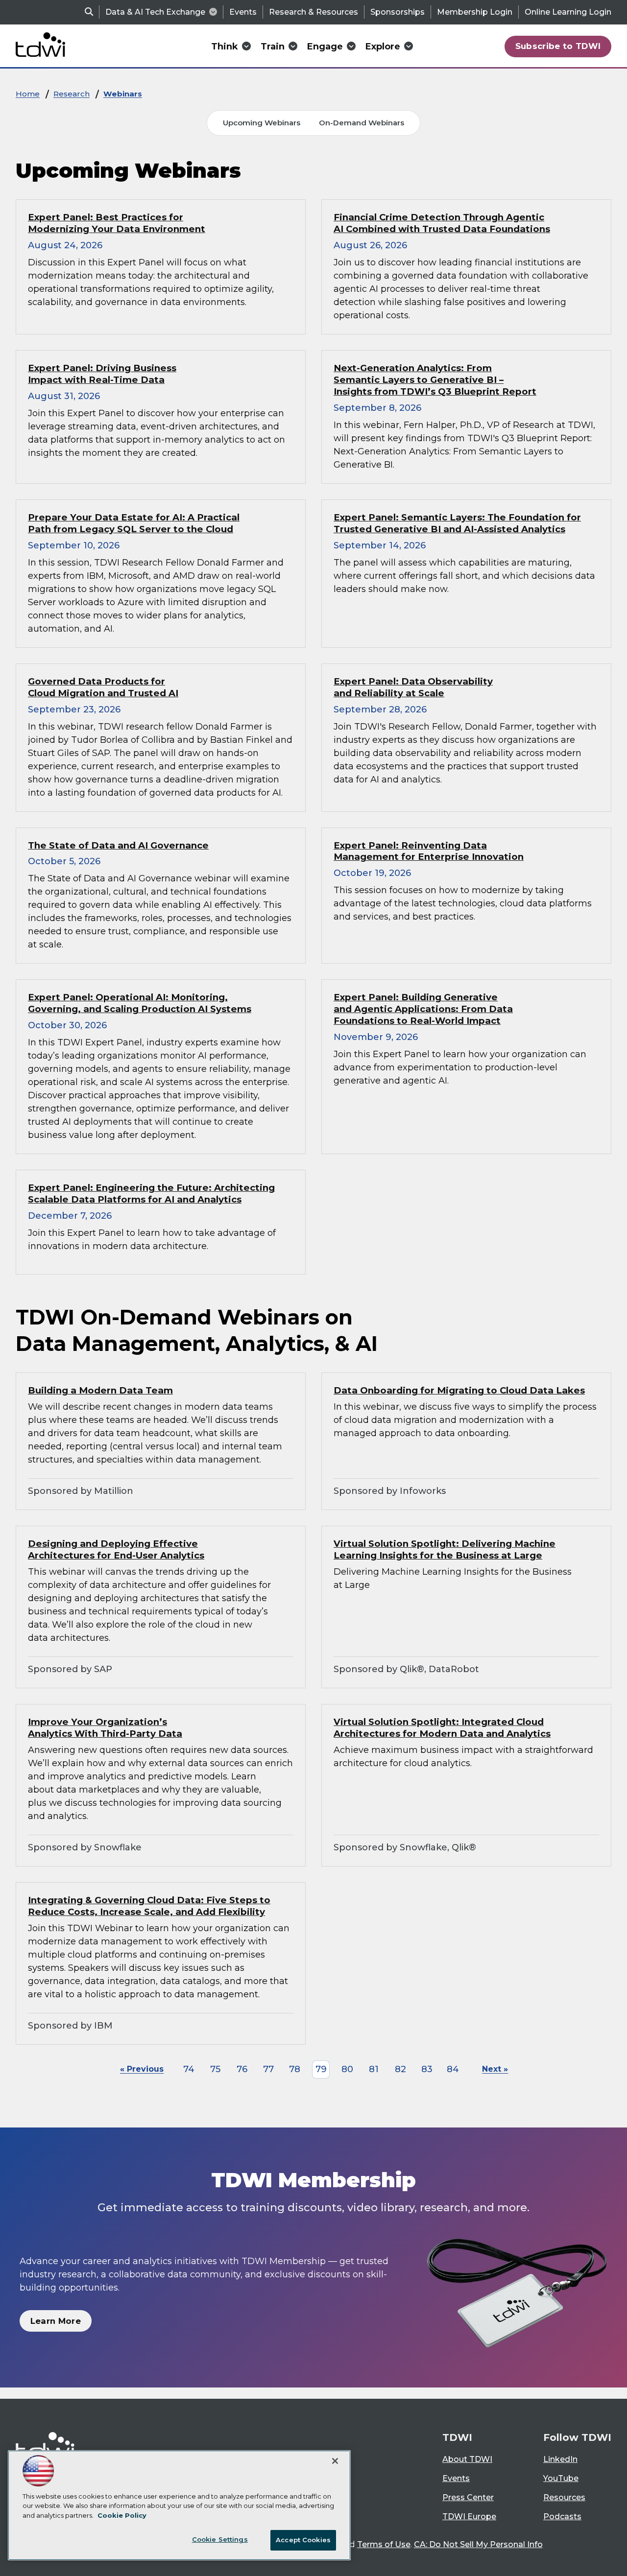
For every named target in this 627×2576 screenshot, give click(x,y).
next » (495, 2069)
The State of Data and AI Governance (118, 845)
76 (242, 2069)
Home (28, 94)
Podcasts (562, 2517)
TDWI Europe (469, 2517)
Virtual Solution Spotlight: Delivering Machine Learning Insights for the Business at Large (445, 1549)
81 (374, 2069)
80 (347, 2069)
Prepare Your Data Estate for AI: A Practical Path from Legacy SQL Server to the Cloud (134, 523)
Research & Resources (313, 12)
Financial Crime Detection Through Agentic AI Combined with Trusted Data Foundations (442, 223)
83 (427, 2069)
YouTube (561, 2478)
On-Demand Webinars (362, 123)
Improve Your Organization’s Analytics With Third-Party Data (105, 1728)
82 (400, 2069)
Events (243, 12)
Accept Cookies (303, 2540)
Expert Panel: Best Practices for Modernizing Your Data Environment (117, 223)
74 (189, 2069)
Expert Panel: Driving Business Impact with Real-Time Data (102, 374)
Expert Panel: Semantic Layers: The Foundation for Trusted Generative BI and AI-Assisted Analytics (457, 523)
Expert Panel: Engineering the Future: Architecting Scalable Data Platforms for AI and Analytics (151, 1193)
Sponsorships (398, 12)
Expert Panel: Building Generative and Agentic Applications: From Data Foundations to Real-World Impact (423, 1009)
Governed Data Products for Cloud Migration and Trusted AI (103, 687)
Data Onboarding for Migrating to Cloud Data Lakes (459, 1390)
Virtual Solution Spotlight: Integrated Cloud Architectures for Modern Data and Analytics (442, 1728)
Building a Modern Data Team (100, 1390)
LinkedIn (560, 2459)
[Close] (335, 2461)
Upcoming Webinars (262, 123)
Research (72, 94)
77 (268, 2069)
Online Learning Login (568, 12)
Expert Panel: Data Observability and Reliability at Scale (413, 687)
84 (453, 2069)
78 (295, 2069)
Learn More (56, 2321)
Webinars (123, 94)
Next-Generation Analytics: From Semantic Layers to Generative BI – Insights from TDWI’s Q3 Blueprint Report (435, 380)
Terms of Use (384, 2544)
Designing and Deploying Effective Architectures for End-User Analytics (116, 1549)
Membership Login (475, 12)
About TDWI (467, 2459)
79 (321, 2069)
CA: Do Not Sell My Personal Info (478, 2544)
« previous (142, 2069)
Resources (564, 2497)
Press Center (468, 2497)
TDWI (457, 2437)
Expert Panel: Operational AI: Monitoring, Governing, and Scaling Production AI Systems (140, 1003)
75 (215, 2069)
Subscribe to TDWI (558, 46)
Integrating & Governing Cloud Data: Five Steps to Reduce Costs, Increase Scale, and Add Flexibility (149, 1906)
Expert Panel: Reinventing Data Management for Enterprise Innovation (429, 851)
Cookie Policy (122, 2515)
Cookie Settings (220, 2539)
